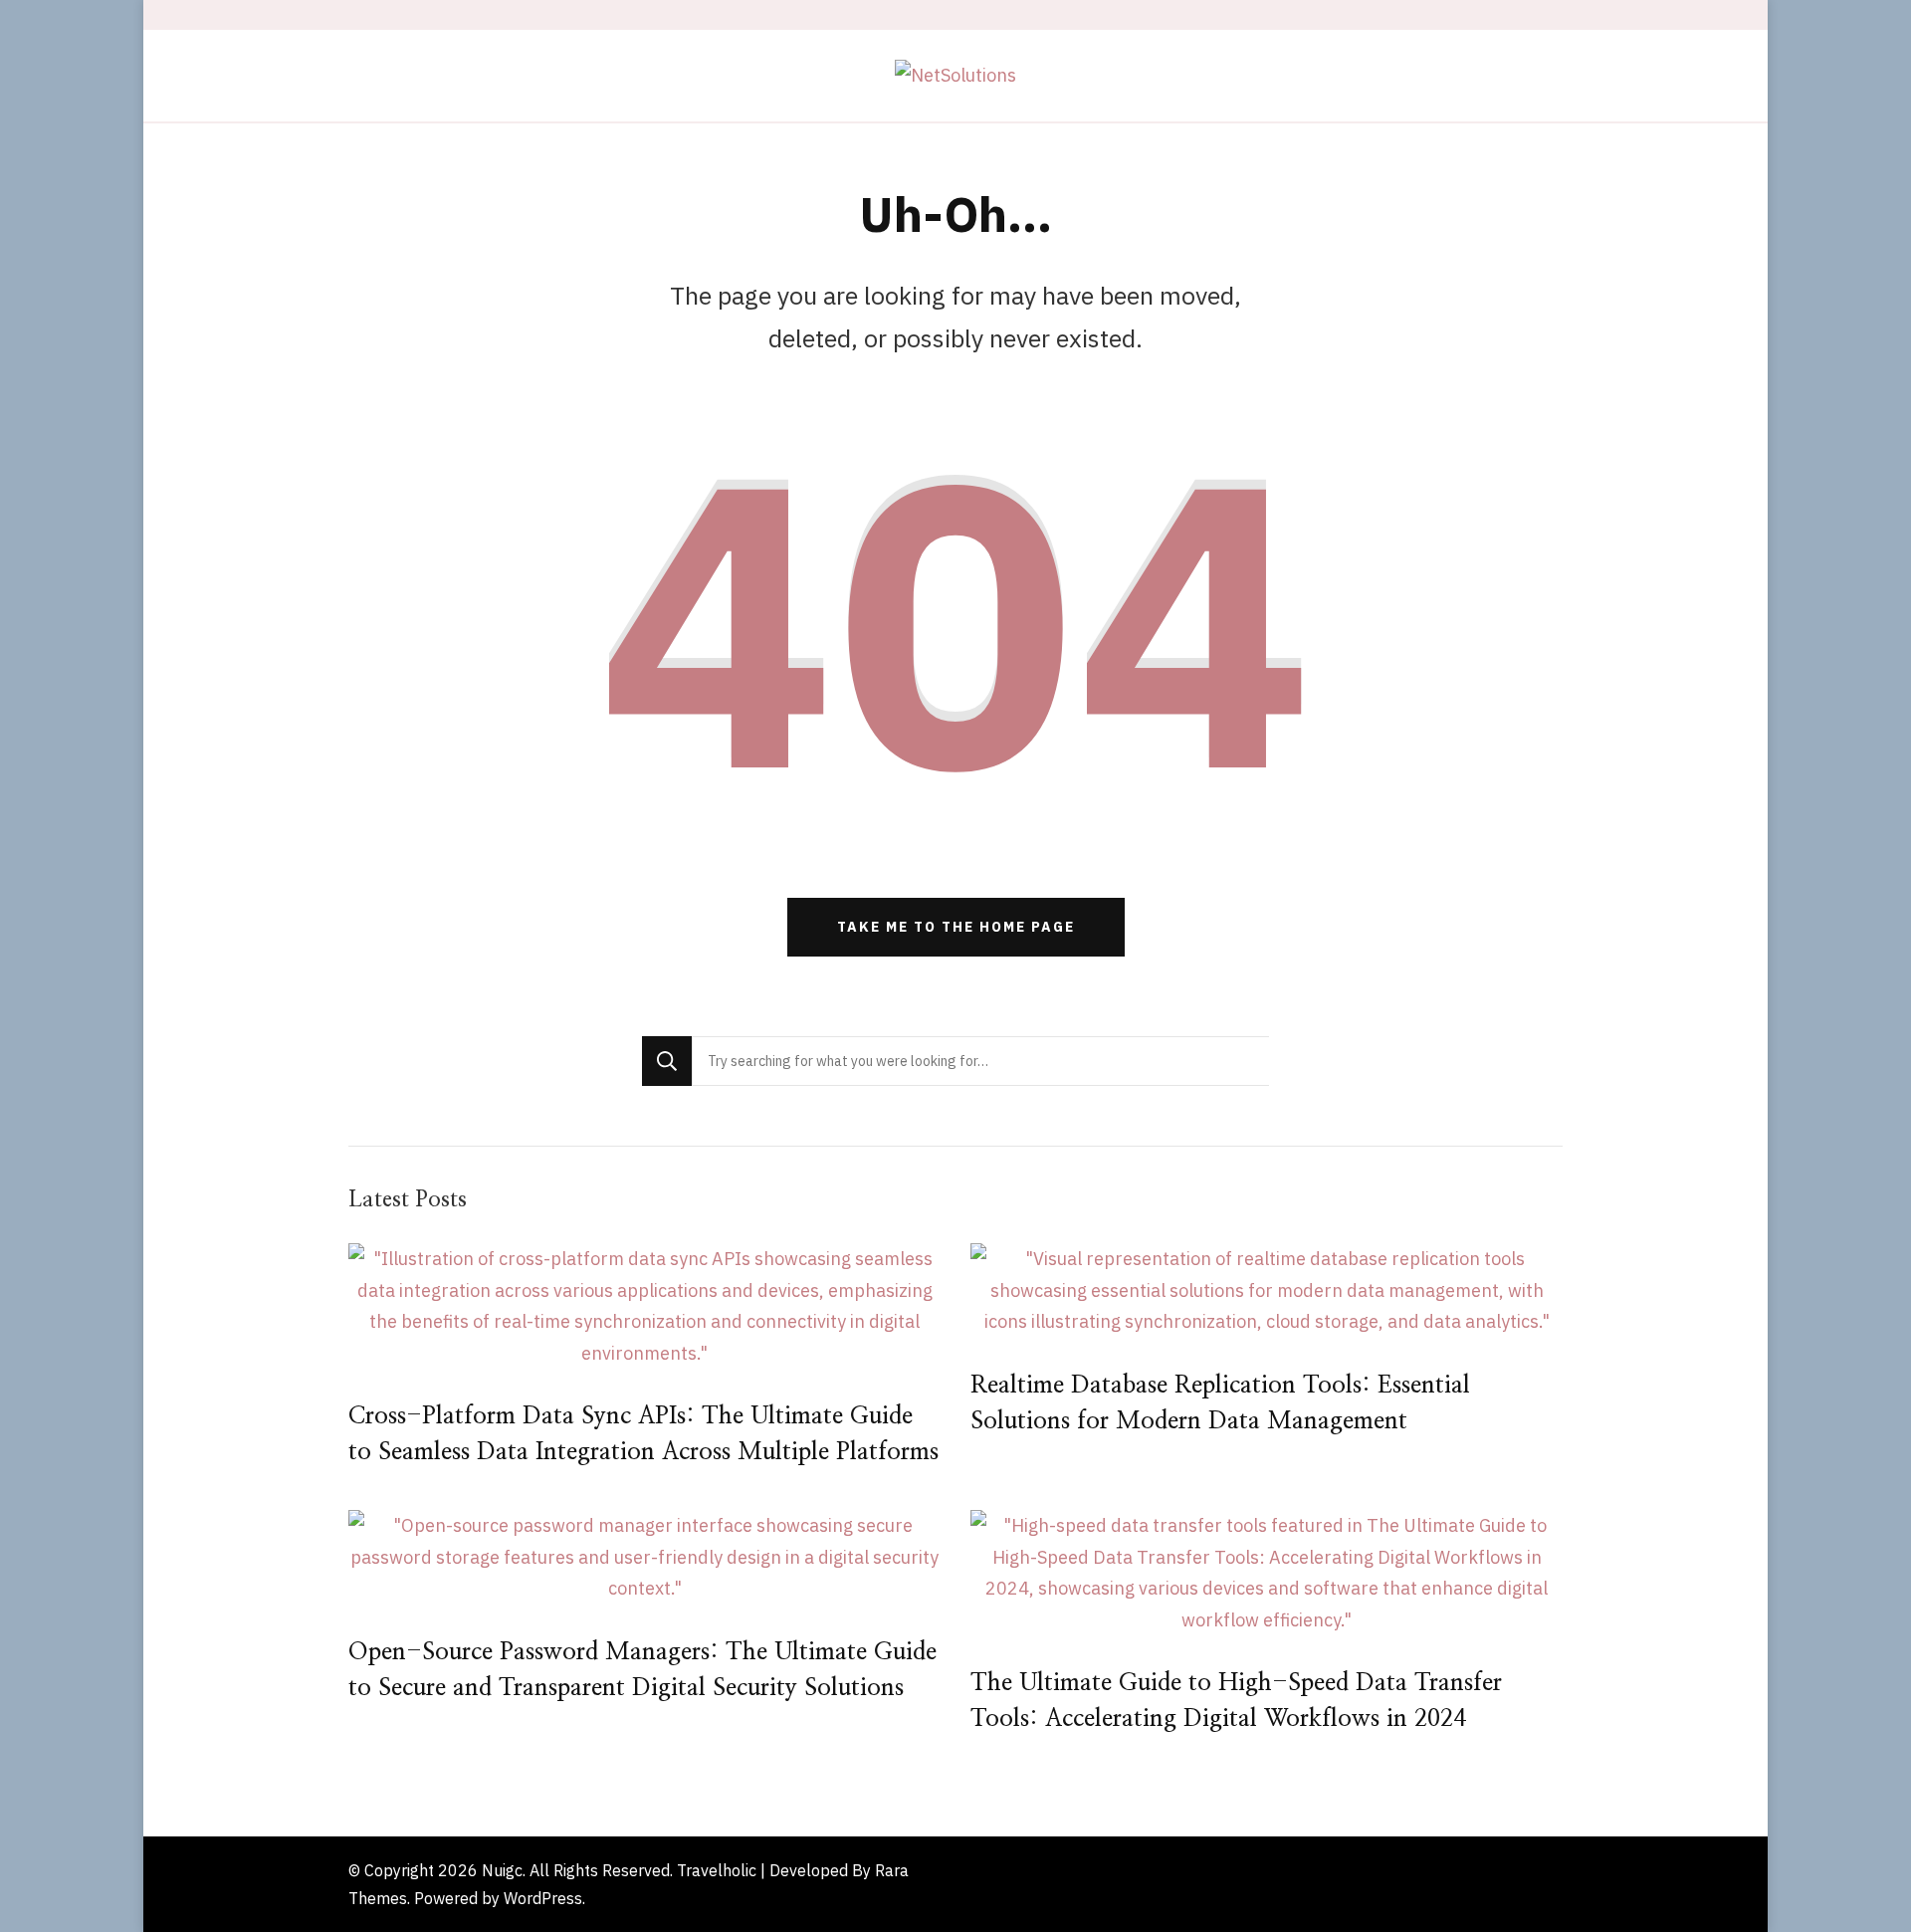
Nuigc (502, 1870)
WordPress (543, 1898)
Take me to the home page (956, 927)
